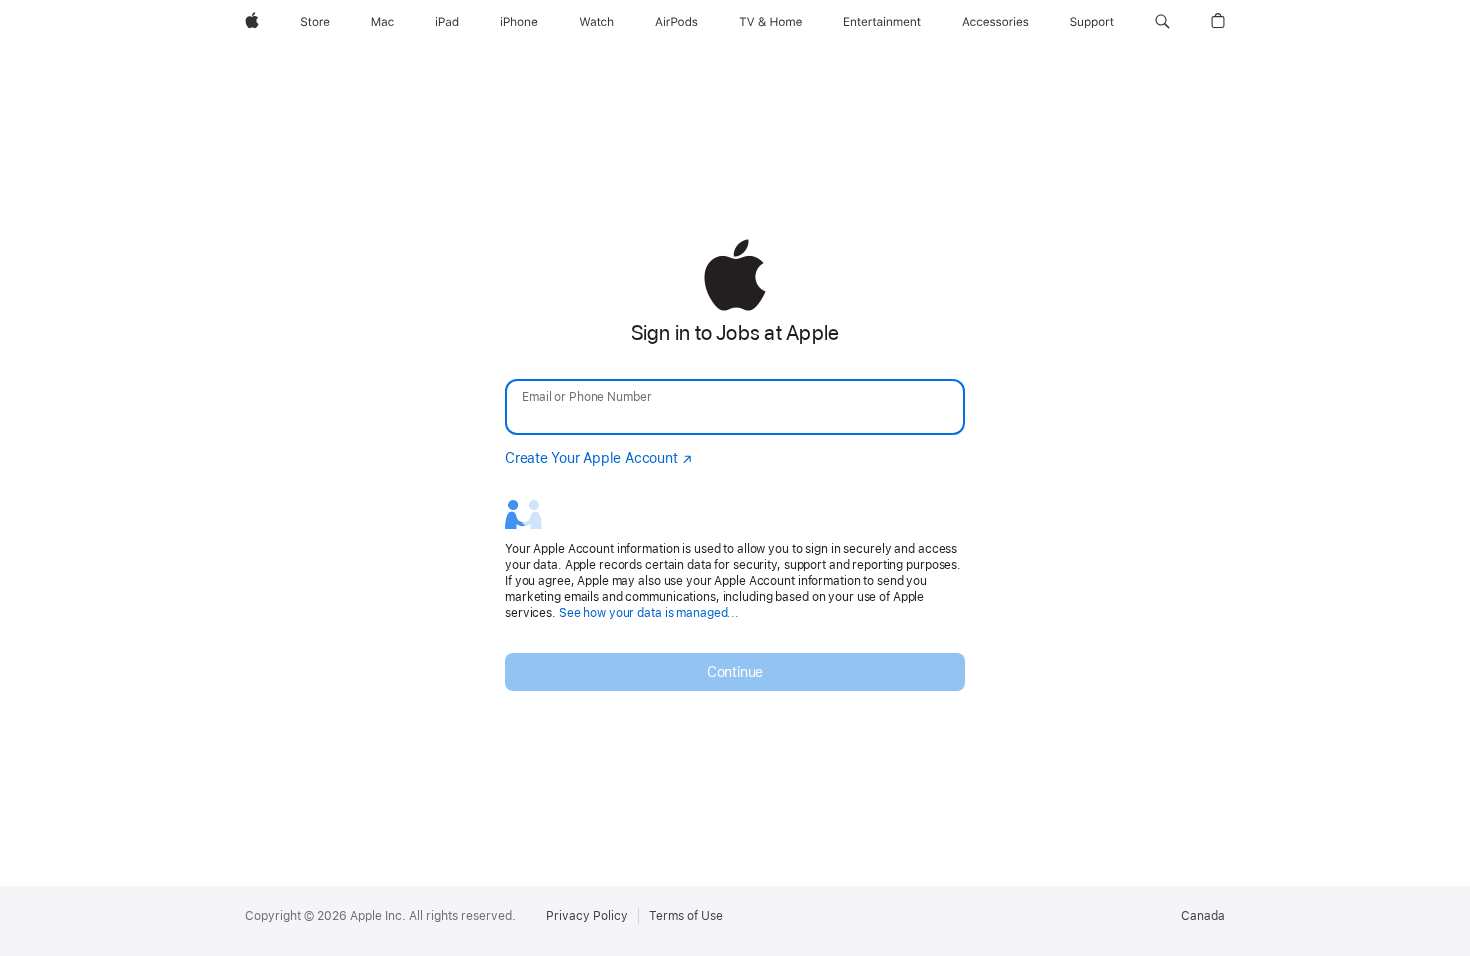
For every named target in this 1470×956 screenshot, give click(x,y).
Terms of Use (686, 916)
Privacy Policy (587, 916)
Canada (1203, 916)
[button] (1162, 22)
